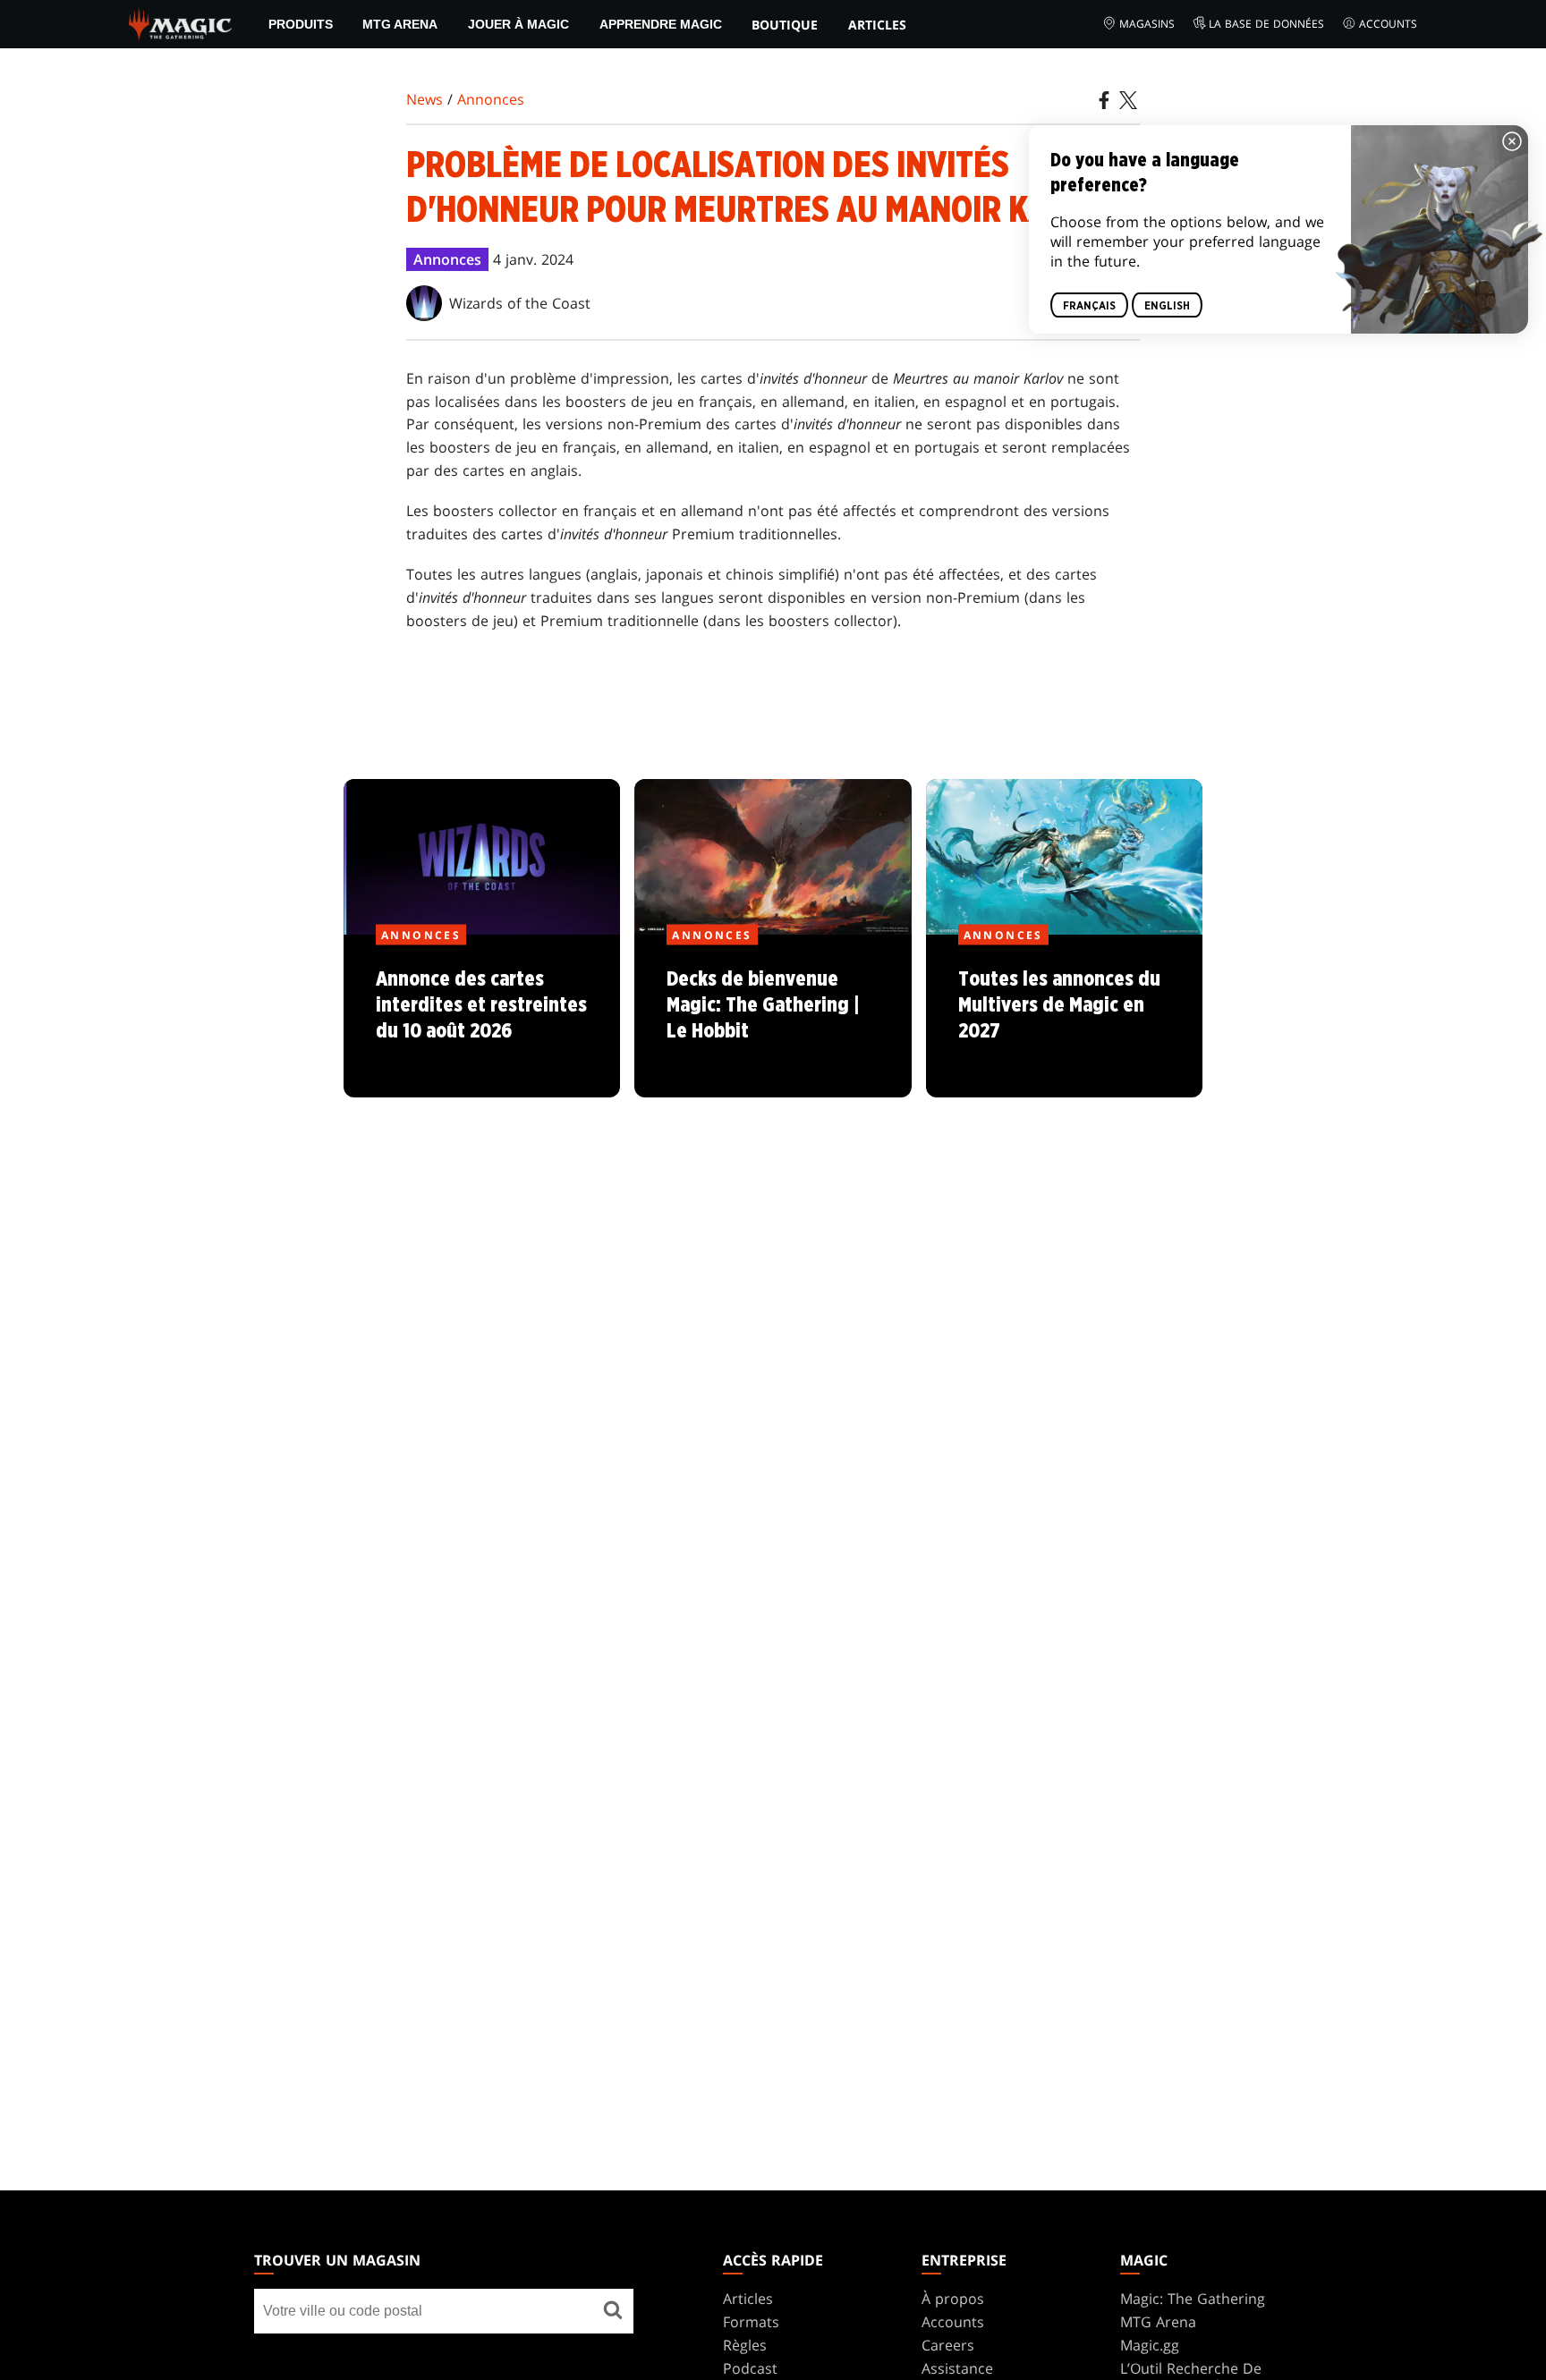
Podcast (750, 2368)
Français (1089, 306)
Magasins (1147, 24)
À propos (953, 2299)
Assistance (957, 2368)
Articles (877, 25)
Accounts (1388, 24)
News (425, 99)
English (1167, 306)
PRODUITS (301, 24)
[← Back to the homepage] (180, 22)
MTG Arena (400, 24)
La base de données (1266, 24)
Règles (745, 2345)
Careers (948, 2345)
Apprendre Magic (661, 24)
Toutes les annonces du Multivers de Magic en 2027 (1064, 1017)
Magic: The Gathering (1193, 2299)
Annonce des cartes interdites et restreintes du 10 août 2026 (482, 1017)
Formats (751, 2322)
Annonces (491, 99)
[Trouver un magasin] (613, 2311)
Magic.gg (1150, 2345)
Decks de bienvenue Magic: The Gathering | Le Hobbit (773, 1017)
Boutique (785, 25)
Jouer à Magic (518, 24)
